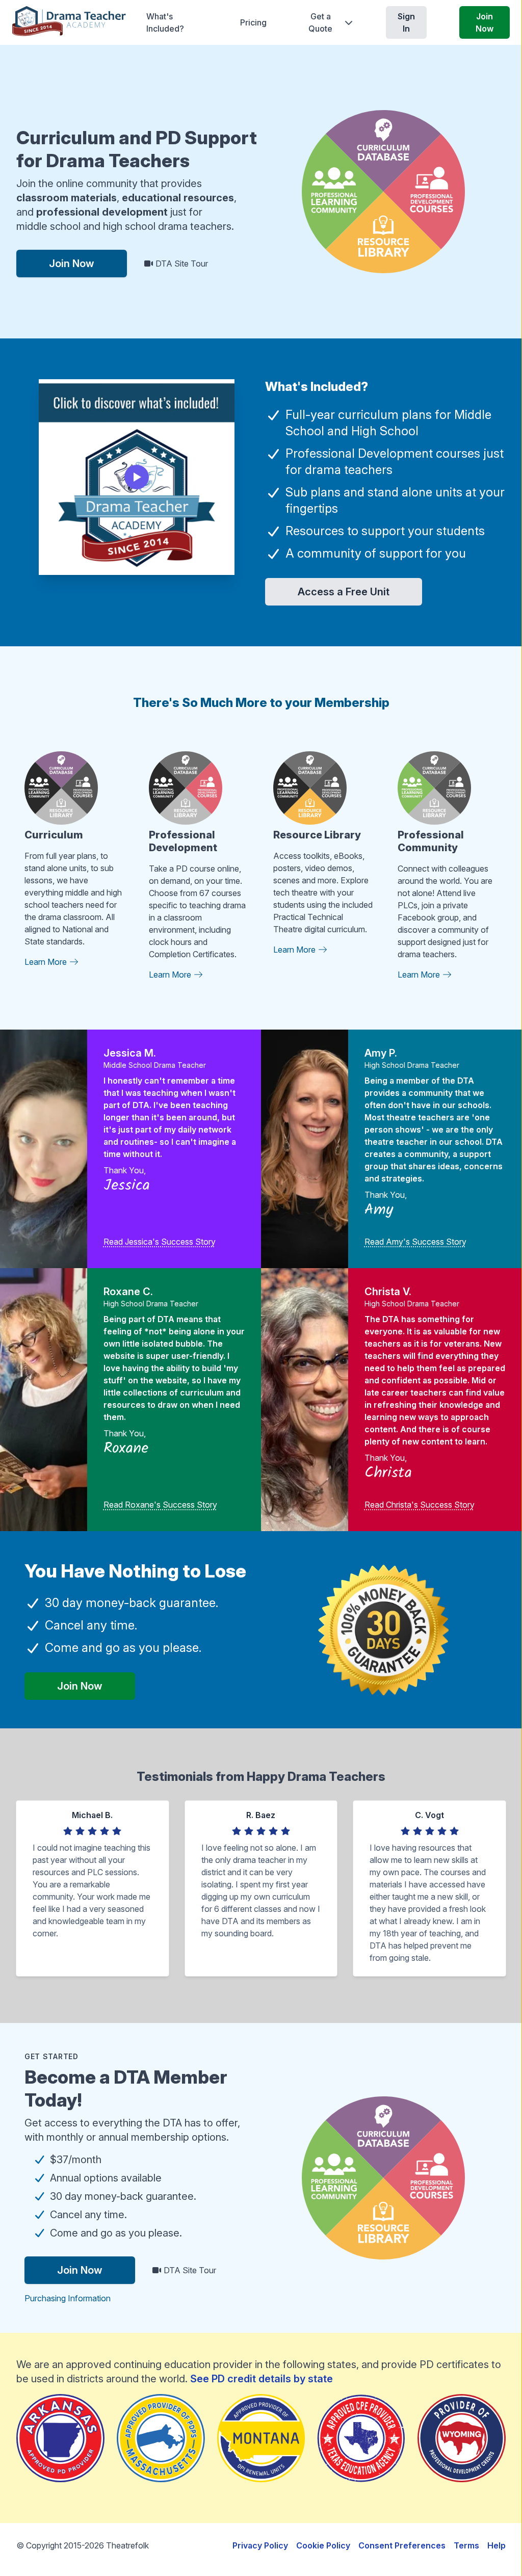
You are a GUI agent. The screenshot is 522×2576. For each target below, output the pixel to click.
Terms (466, 2545)
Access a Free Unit (344, 592)
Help (497, 2545)
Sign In (406, 22)
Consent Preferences (402, 2545)
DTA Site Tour (181, 264)
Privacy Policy (260, 2545)
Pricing (253, 22)
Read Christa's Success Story (420, 1505)
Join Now (485, 22)
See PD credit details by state (262, 2379)
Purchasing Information (68, 2298)
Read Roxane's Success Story (160, 1505)
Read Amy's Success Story (415, 1242)
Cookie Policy (323, 2545)
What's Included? (165, 22)
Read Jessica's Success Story (160, 1242)
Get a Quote (320, 22)
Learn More (47, 962)
